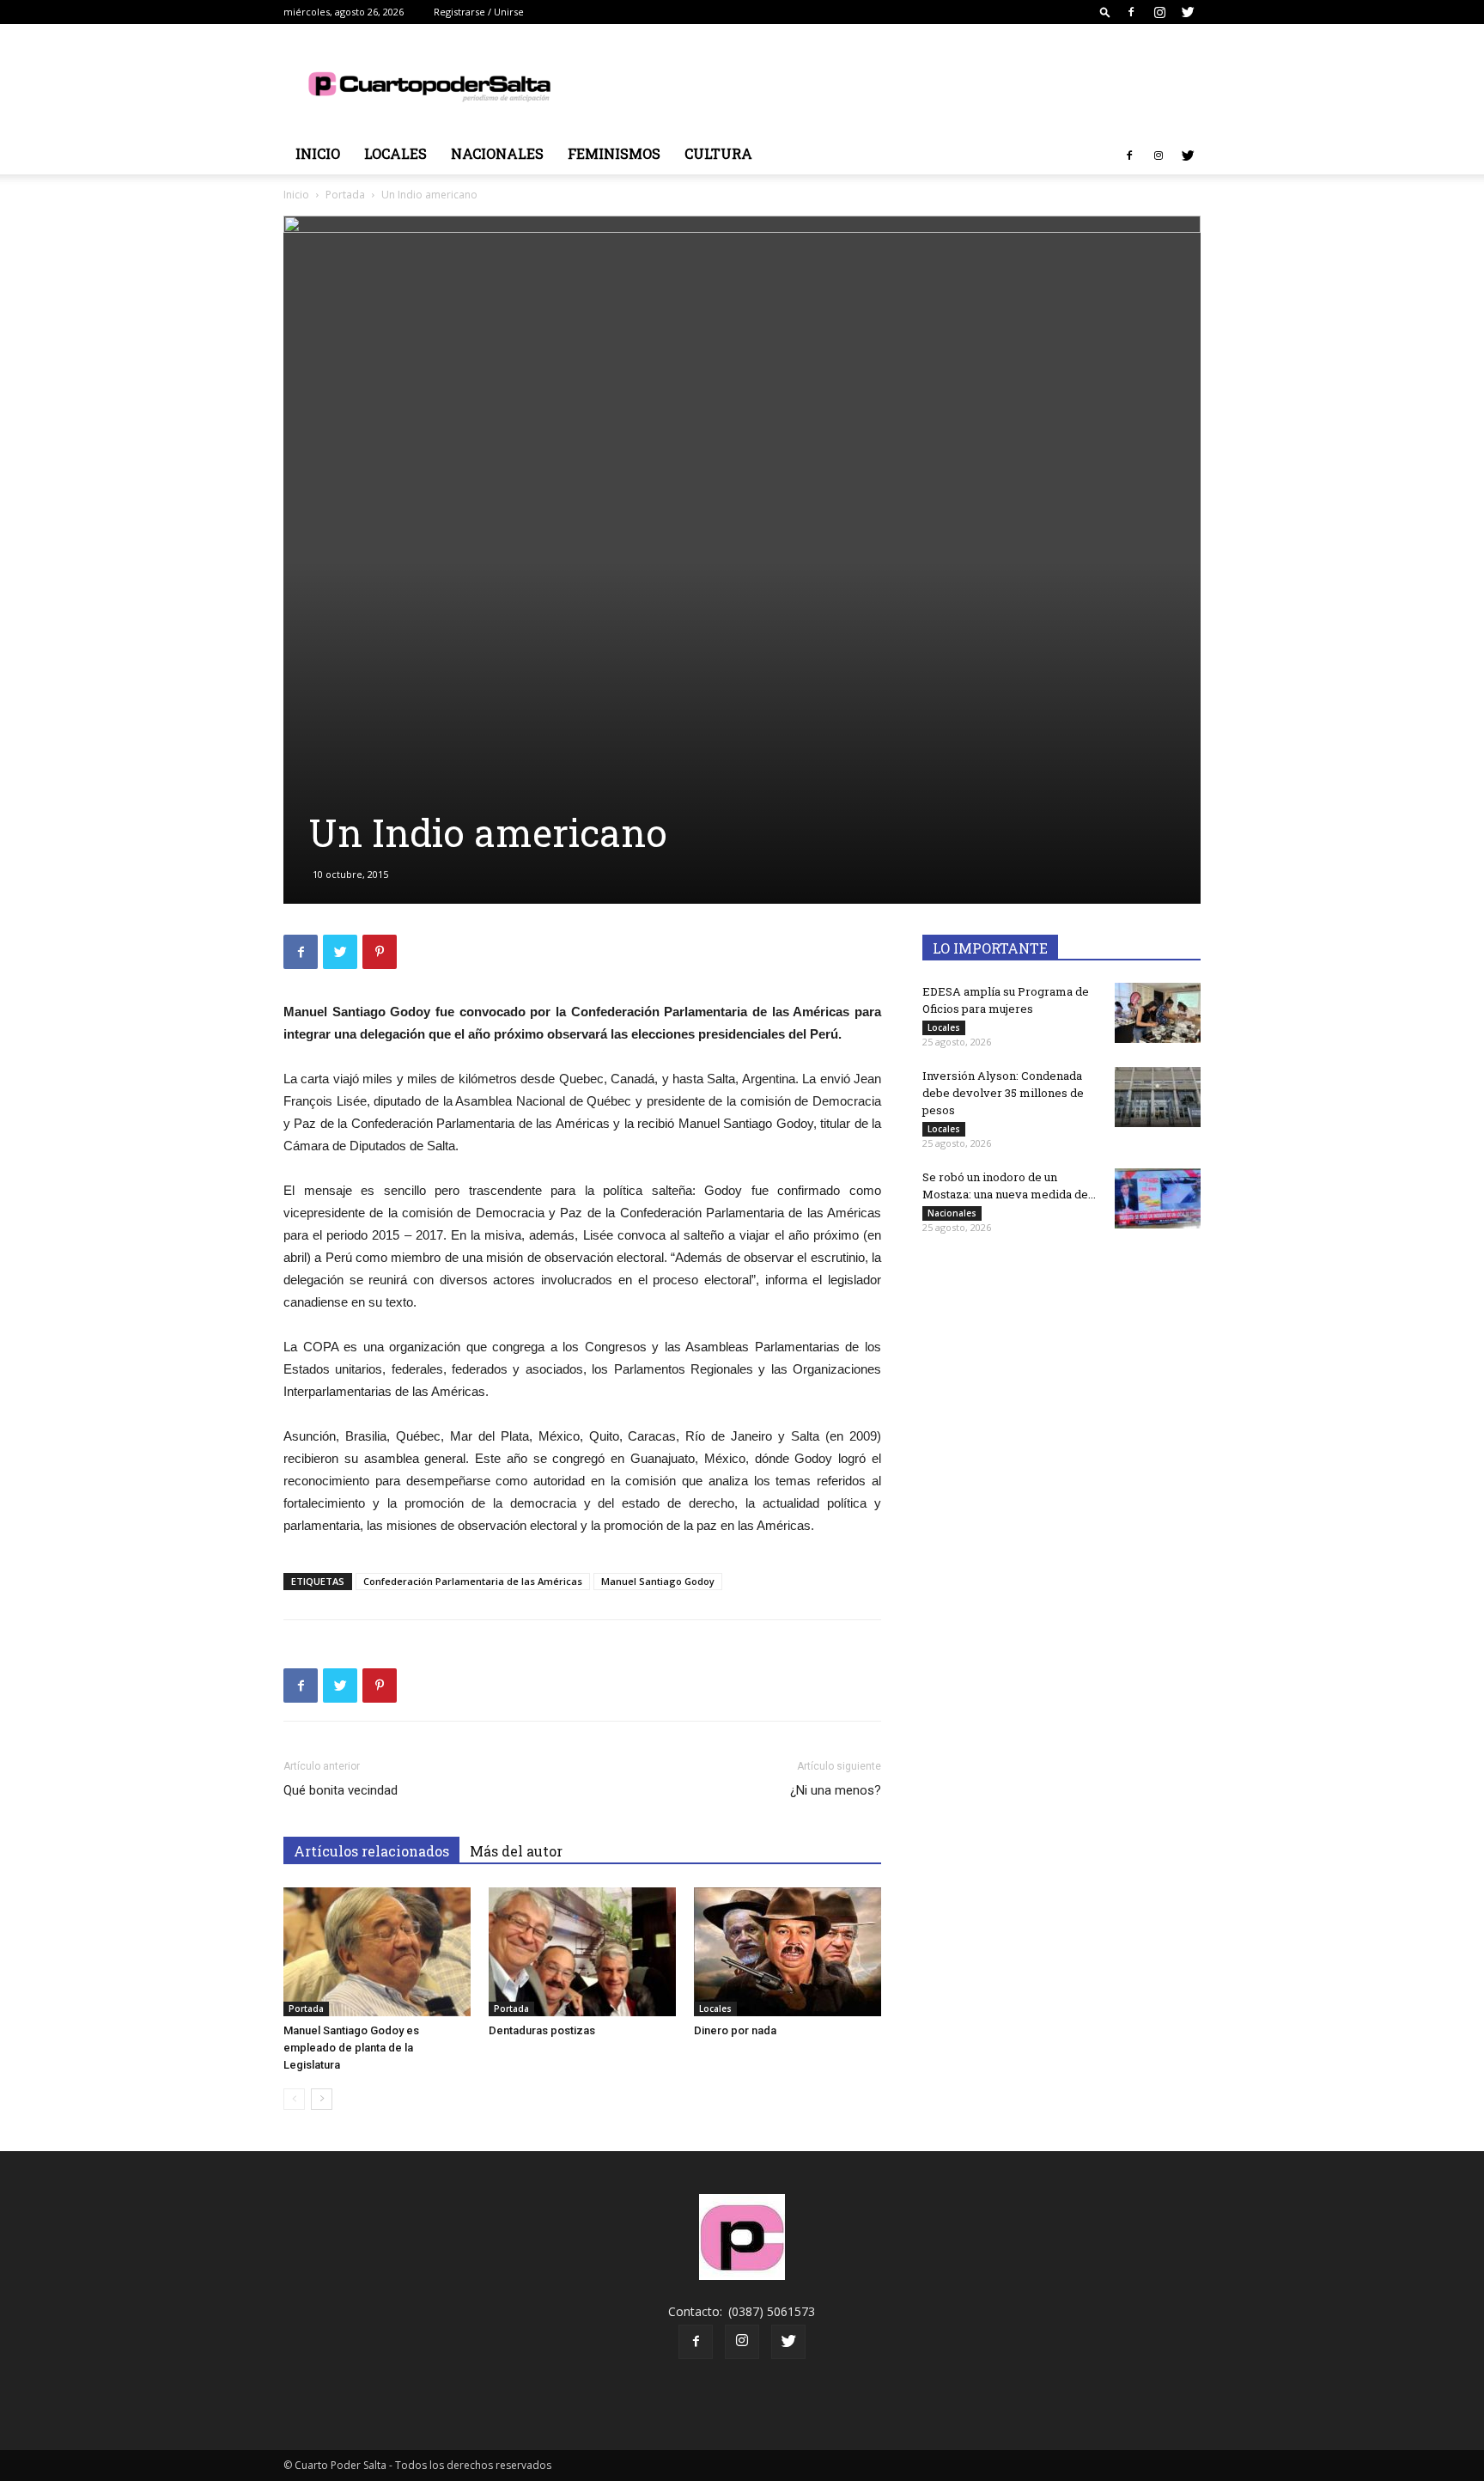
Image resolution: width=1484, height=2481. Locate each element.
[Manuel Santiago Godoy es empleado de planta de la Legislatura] (377, 1952)
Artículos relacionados (371, 1851)
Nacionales (497, 153)
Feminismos (614, 153)
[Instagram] (1159, 12)
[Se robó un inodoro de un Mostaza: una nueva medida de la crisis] (1158, 1198)
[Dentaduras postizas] (582, 1952)
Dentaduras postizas (542, 2030)
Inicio (318, 153)
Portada (345, 195)
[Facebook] (1131, 12)
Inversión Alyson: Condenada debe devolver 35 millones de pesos (1003, 1093)
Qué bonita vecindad (341, 1790)
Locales (395, 153)
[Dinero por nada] (788, 1952)
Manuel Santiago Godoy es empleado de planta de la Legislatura (351, 2048)
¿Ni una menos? (836, 1790)
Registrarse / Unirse (479, 12)
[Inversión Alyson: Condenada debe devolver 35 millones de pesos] (1158, 1097)
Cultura (718, 153)
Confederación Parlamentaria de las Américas (473, 1581)
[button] (1105, 12)
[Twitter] (1188, 12)
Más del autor (516, 1851)
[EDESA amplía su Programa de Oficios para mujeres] (1158, 1013)
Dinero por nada (735, 2030)
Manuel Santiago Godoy (658, 1581)
